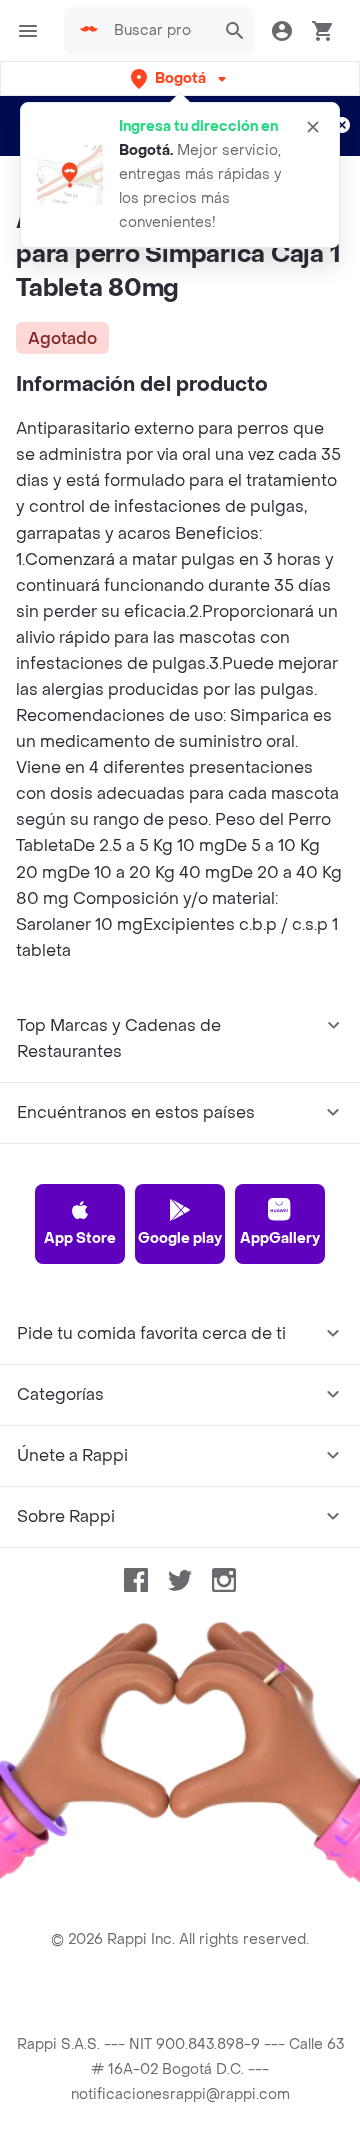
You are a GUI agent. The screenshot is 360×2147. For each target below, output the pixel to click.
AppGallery (280, 1238)
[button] (180, 78)
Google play (180, 1238)
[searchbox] (159, 31)
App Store (80, 1238)
